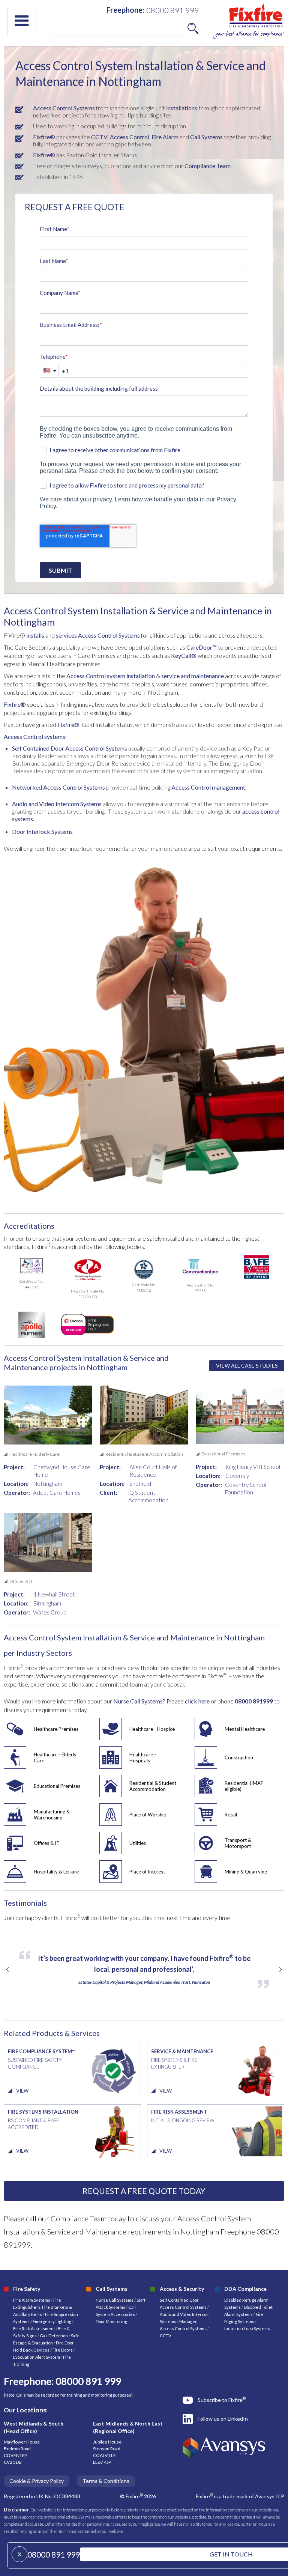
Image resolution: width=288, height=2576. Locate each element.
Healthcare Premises (56, 1729)
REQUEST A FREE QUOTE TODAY (144, 2191)
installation (140, 676)
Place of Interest (147, 1872)
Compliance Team (208, 166)
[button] (22, 21)
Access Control (130, 137)
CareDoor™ (202, 647)
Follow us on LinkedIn (223, 2419)
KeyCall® (184, 655)
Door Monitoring (111, 2321)
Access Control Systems (64, 108)
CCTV (99, 137)
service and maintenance (193, 676)
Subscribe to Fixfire (222, 2400)
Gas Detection (54, 2336)
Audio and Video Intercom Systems (57, 804)
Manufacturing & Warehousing (52, 1815)
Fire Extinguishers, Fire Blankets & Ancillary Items (43, 2307)
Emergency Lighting (52, 2321)
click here (198, 1701)
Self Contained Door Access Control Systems (70, 748)
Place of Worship (148, 1815)
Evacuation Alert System (37, 2357)
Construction (239, 1757)
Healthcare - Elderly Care (55, 1757)
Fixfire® (44, 137)
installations (181, 108)
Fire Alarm (165, 137)
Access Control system (96, 676)
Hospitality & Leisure (56, 1872)
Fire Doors (63, 2350)
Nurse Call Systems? (139, 1701)
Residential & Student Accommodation (153, 1786)
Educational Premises (57, 1786)
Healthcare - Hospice (152, 1729)
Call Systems (206, 137)
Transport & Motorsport (238, 1843)
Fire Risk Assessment (34, 2328)
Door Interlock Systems (42, 831)
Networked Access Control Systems (59, 787)
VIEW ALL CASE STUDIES (247, 1365)
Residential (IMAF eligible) (244, 1786)
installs (35, 635)
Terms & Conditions (106, 2481)
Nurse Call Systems (115, 2300)
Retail (231, 1815)
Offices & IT (47, 1843)
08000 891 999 (54, 2554)
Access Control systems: (35, 737)
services (66, 635)
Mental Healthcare (245, 1729)
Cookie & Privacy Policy (37, 2481)
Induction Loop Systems (247, 2328)
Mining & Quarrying (246, 1872)
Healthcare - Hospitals (143, 1757)
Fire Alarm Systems (32, 2300)
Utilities (138, 1843)
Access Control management (208, 787)
